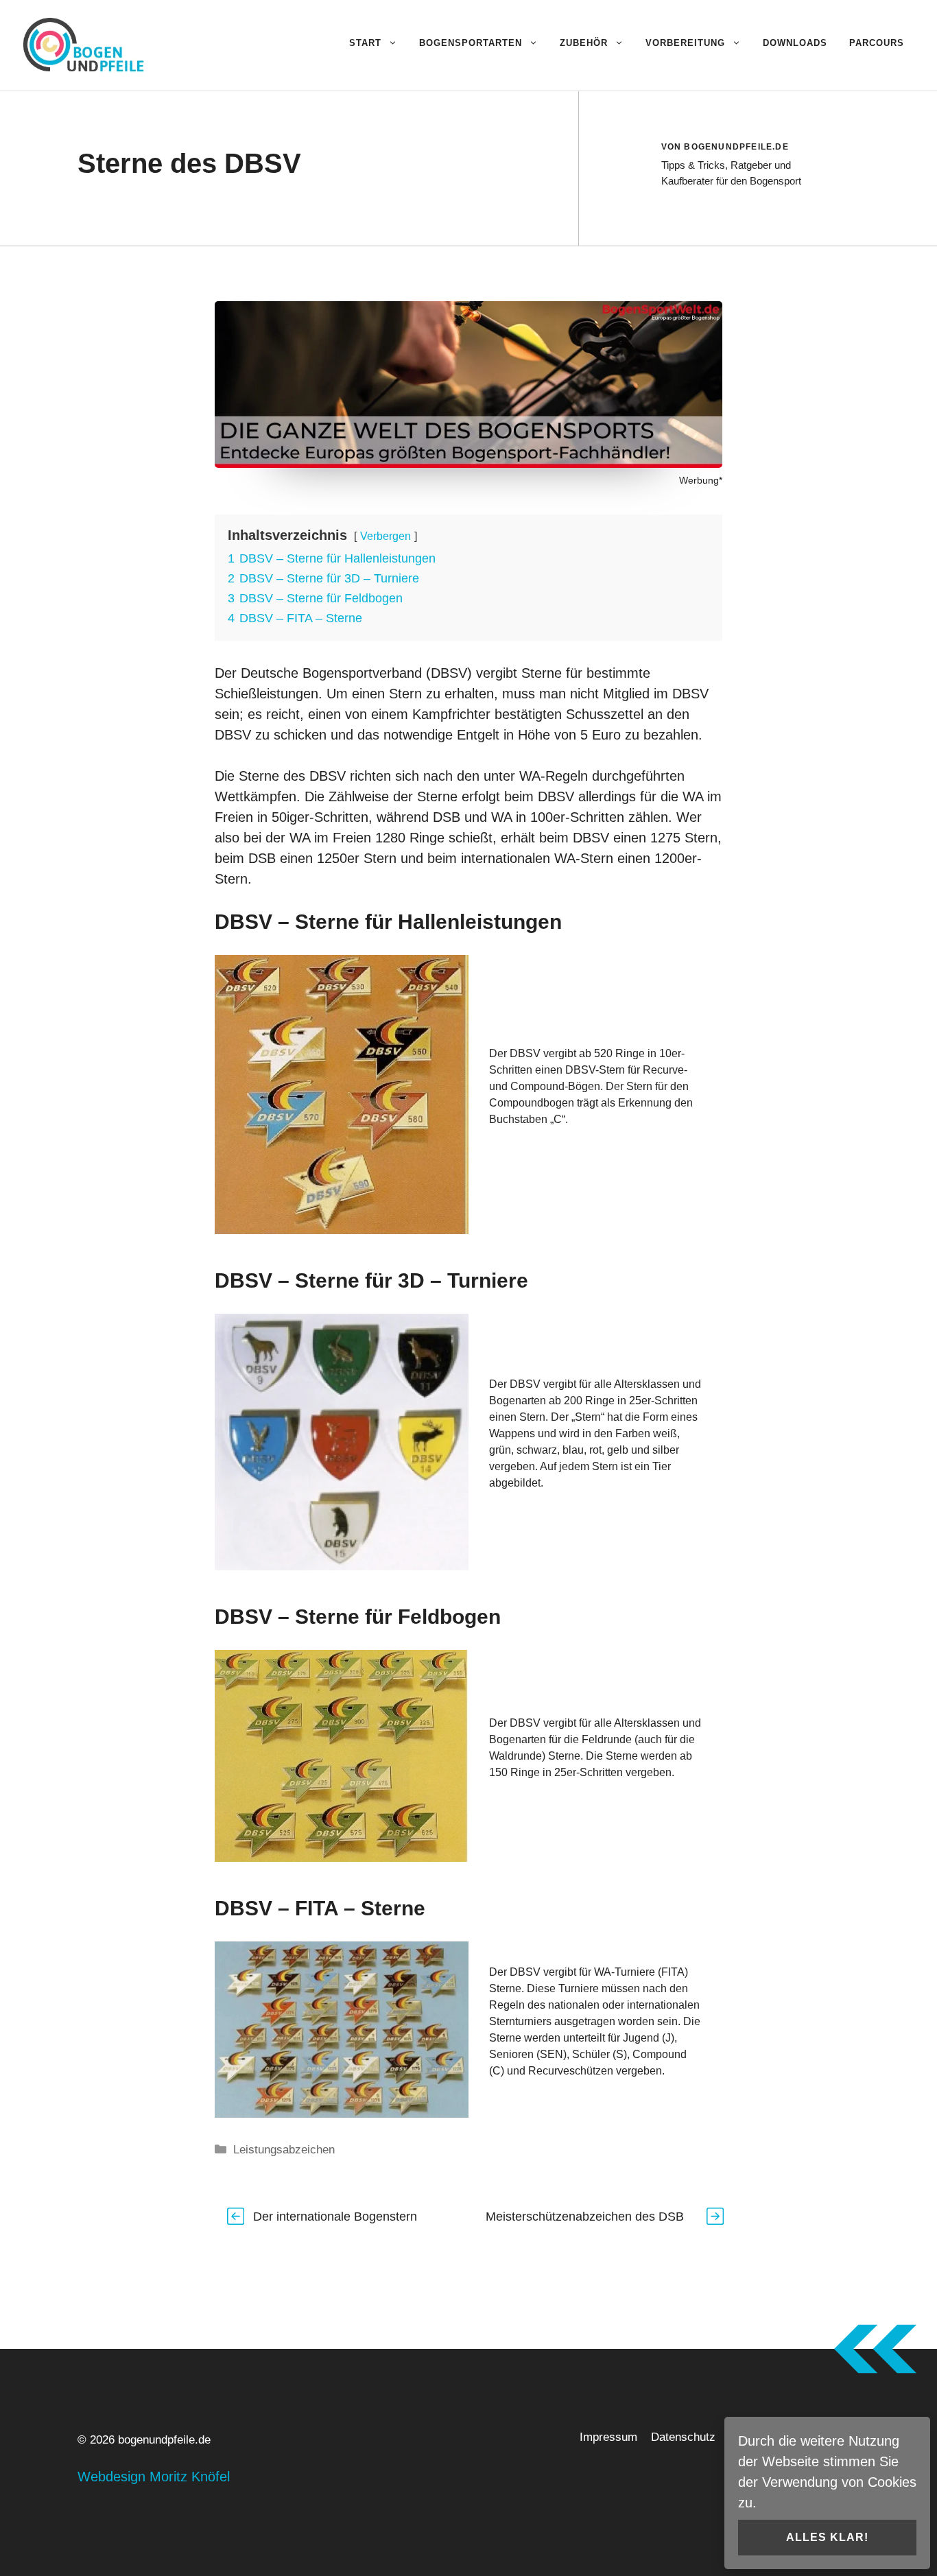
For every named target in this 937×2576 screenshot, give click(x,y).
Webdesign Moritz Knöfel (154, 2477)
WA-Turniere (625, 1972)
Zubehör (584, 43)
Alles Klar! (827, 2537)
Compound (660, 2054)
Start (365, 43)
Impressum (608, 2437)
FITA (673, 1972)
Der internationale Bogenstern (335, 2217)
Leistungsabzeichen (284, 2150)
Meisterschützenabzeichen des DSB (585, 2217)
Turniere (579, 1988)
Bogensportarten (471, 43)
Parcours (877, 43)
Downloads (795, 43)
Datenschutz (683, 2437)
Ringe (427, 838)
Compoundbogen (532, 1103)
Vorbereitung (685, 43)
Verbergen (386, 536)
